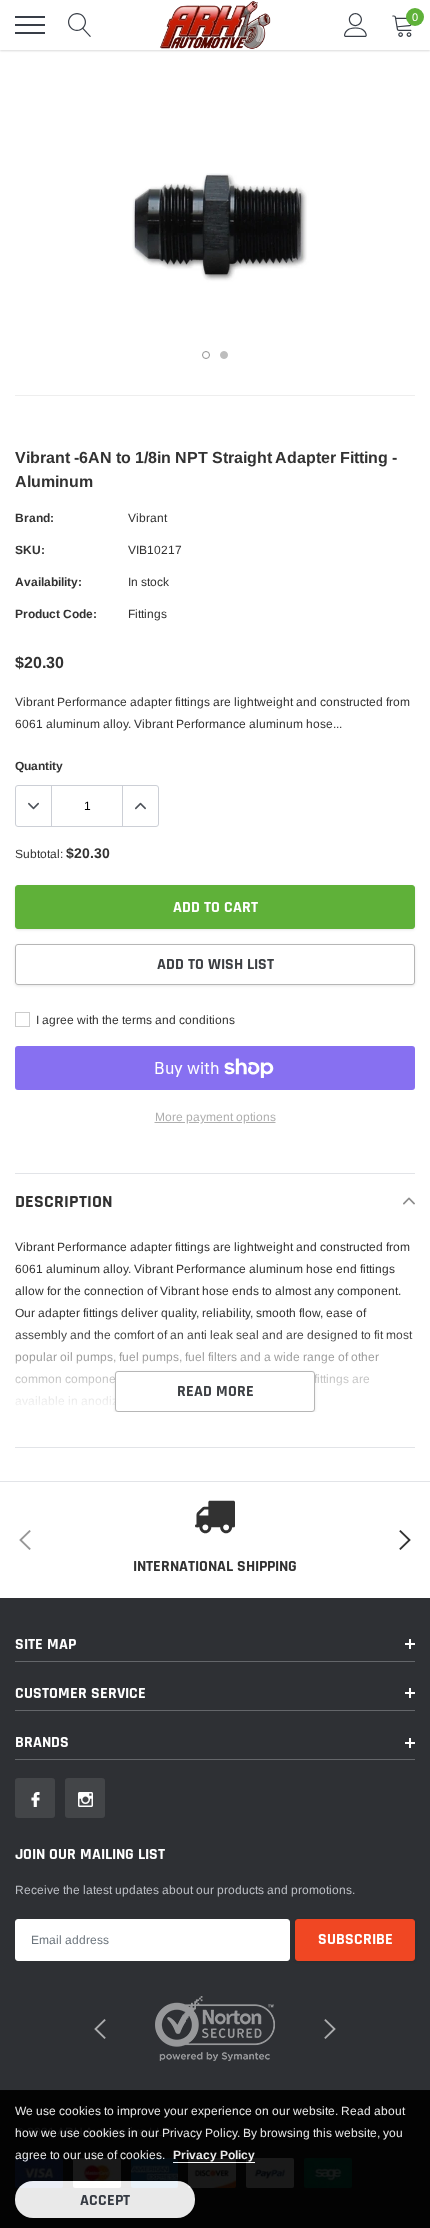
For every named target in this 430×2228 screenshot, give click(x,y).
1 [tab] (206, 355)
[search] (80, 25)
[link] (35, 1798)
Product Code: (56, 614)
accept (105, 2200)
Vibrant (147, 518)
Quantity (39, 766)
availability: (48, 582)
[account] (356, 25)
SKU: (30, 550)
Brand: (34, 518)
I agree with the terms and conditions (134, 1020)
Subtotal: (39, 854)
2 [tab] (224, 355)
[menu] (30, 25)
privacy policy (214, 2155)
